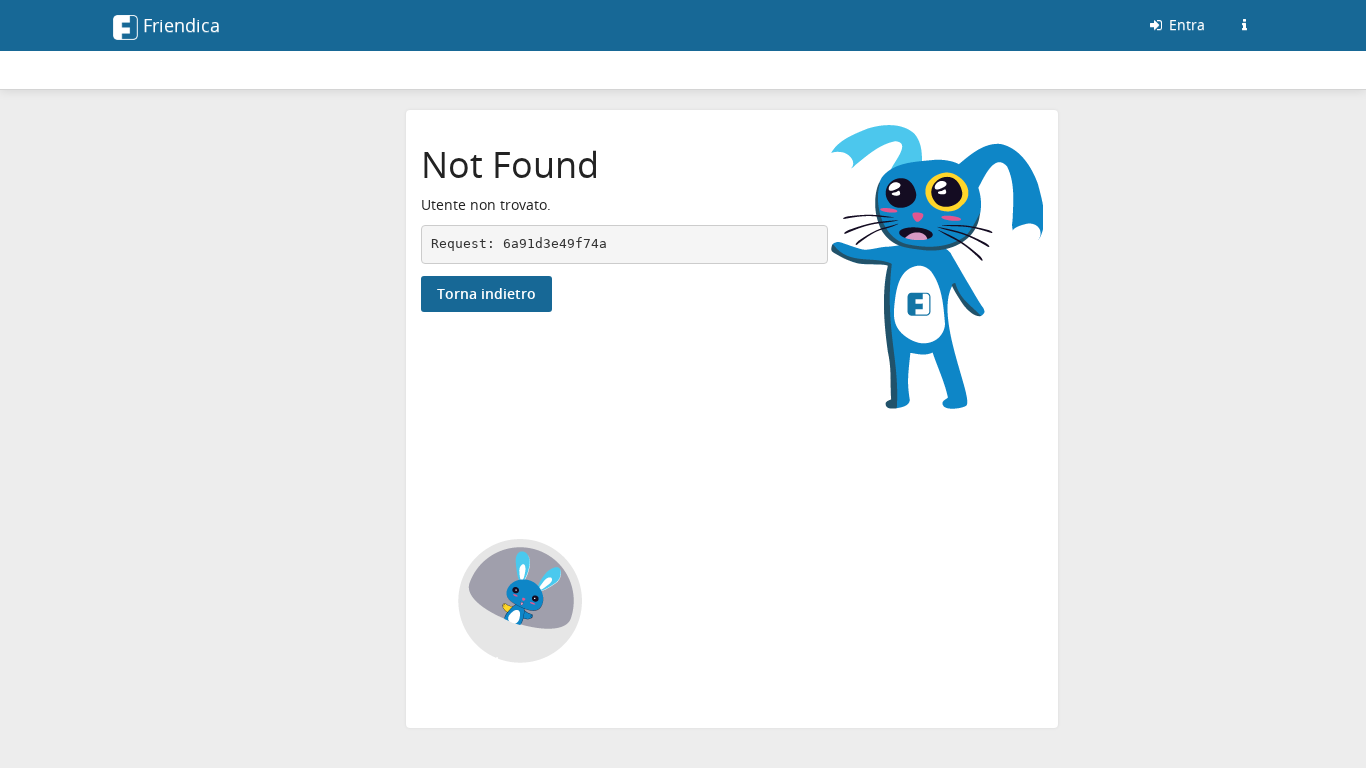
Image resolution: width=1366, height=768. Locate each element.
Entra (1185, 24)
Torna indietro (486, 293)
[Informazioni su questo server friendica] (1244, 25)
